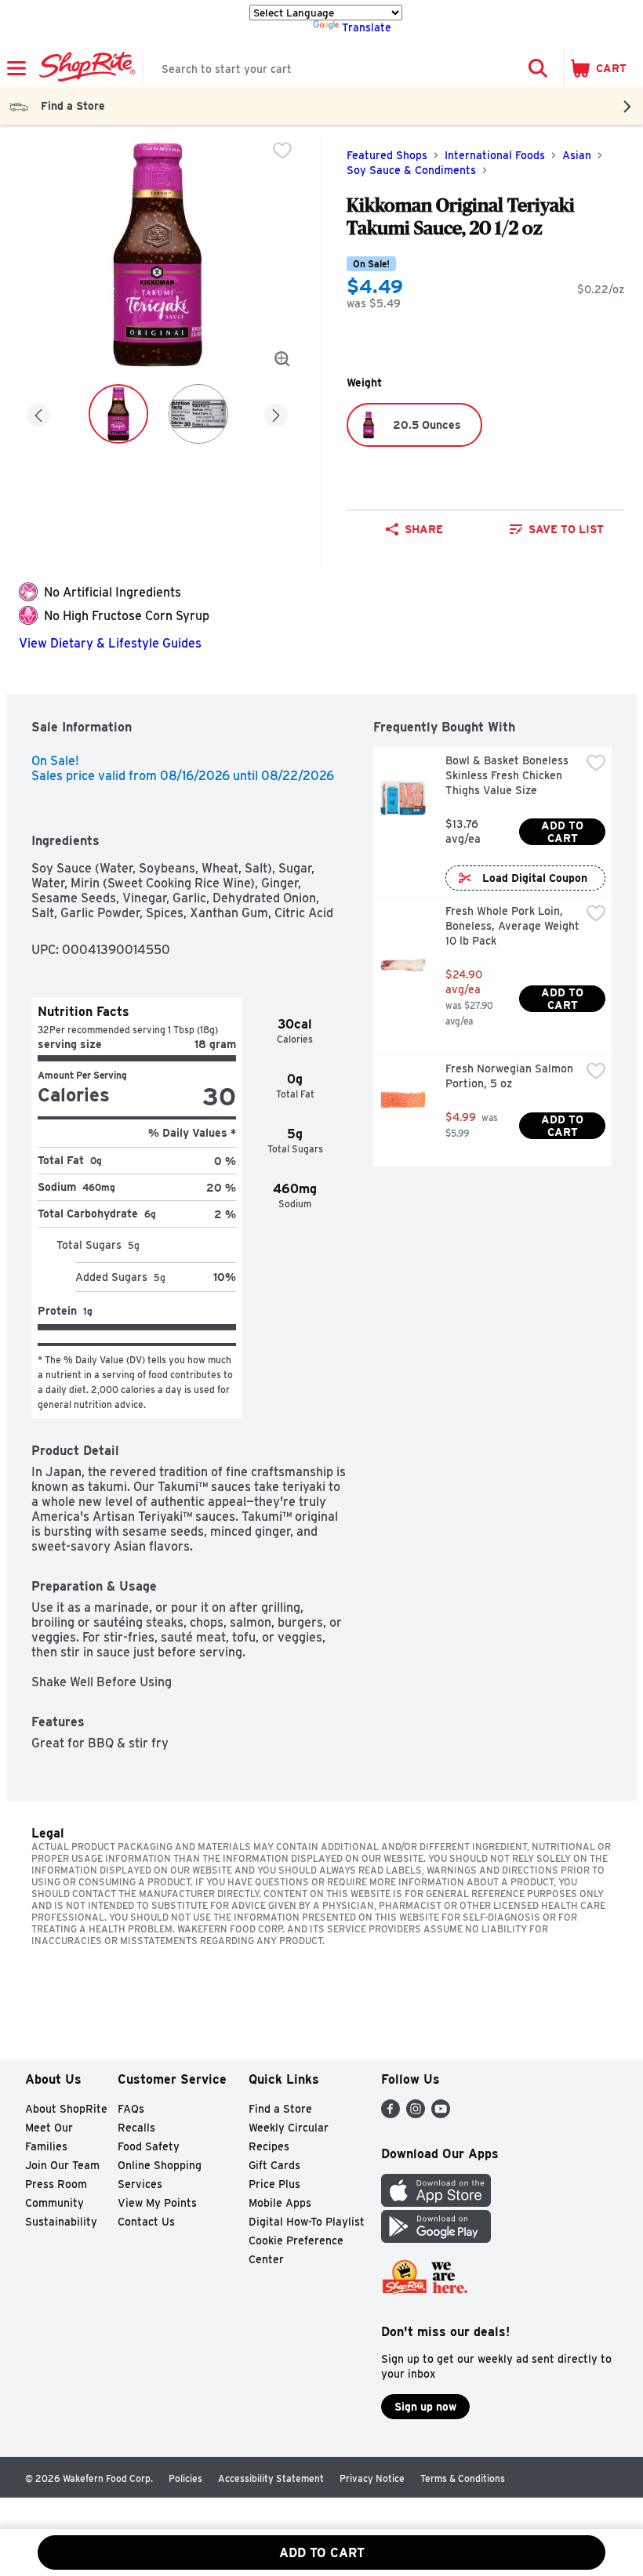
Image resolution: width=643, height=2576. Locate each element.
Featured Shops (387, 155)
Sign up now (425, 2407)
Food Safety (149, 2146)
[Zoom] (282, 359)
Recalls (136, 2128)
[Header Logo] (84, 68)
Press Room (56, 2184)
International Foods (495, 155)
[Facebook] (391, 2114)
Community (54, 2203)
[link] (556, 529)
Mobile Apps (280, 2203)
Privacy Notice (372, 2478)
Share (424, 529)
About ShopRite (66, 2109)
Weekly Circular (289, 2128)
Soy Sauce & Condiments (411, 170)
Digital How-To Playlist (307, 2222)
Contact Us (146, 2222)
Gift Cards (274, 2165)
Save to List (566, 529)
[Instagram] (416, 2114)
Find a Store (280, 2109)
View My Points (157, 2203)
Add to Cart (564, 832)
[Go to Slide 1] (118, 414)
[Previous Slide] (38, 413)
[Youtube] (441, 2114)
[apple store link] (436, 2202)
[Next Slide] (276, 413)
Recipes (269, 2146)
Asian (577, 155)
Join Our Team (62, 2165)
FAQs (131, 2109)
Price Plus (274, 2184)
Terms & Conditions (463, 2478)
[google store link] (436, 2239)
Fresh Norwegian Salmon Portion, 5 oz (511, 1076)
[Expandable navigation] (16, 68)
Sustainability (61, 2222)
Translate (367, 27)
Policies (185, 2478)
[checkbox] (282, 151)
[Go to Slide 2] (198, 414)
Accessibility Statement (271, 2478)
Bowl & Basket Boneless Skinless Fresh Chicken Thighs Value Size (509, 775)
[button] (538, 68)
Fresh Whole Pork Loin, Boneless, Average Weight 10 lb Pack (513, 926)
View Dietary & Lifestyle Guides (110, 643)
